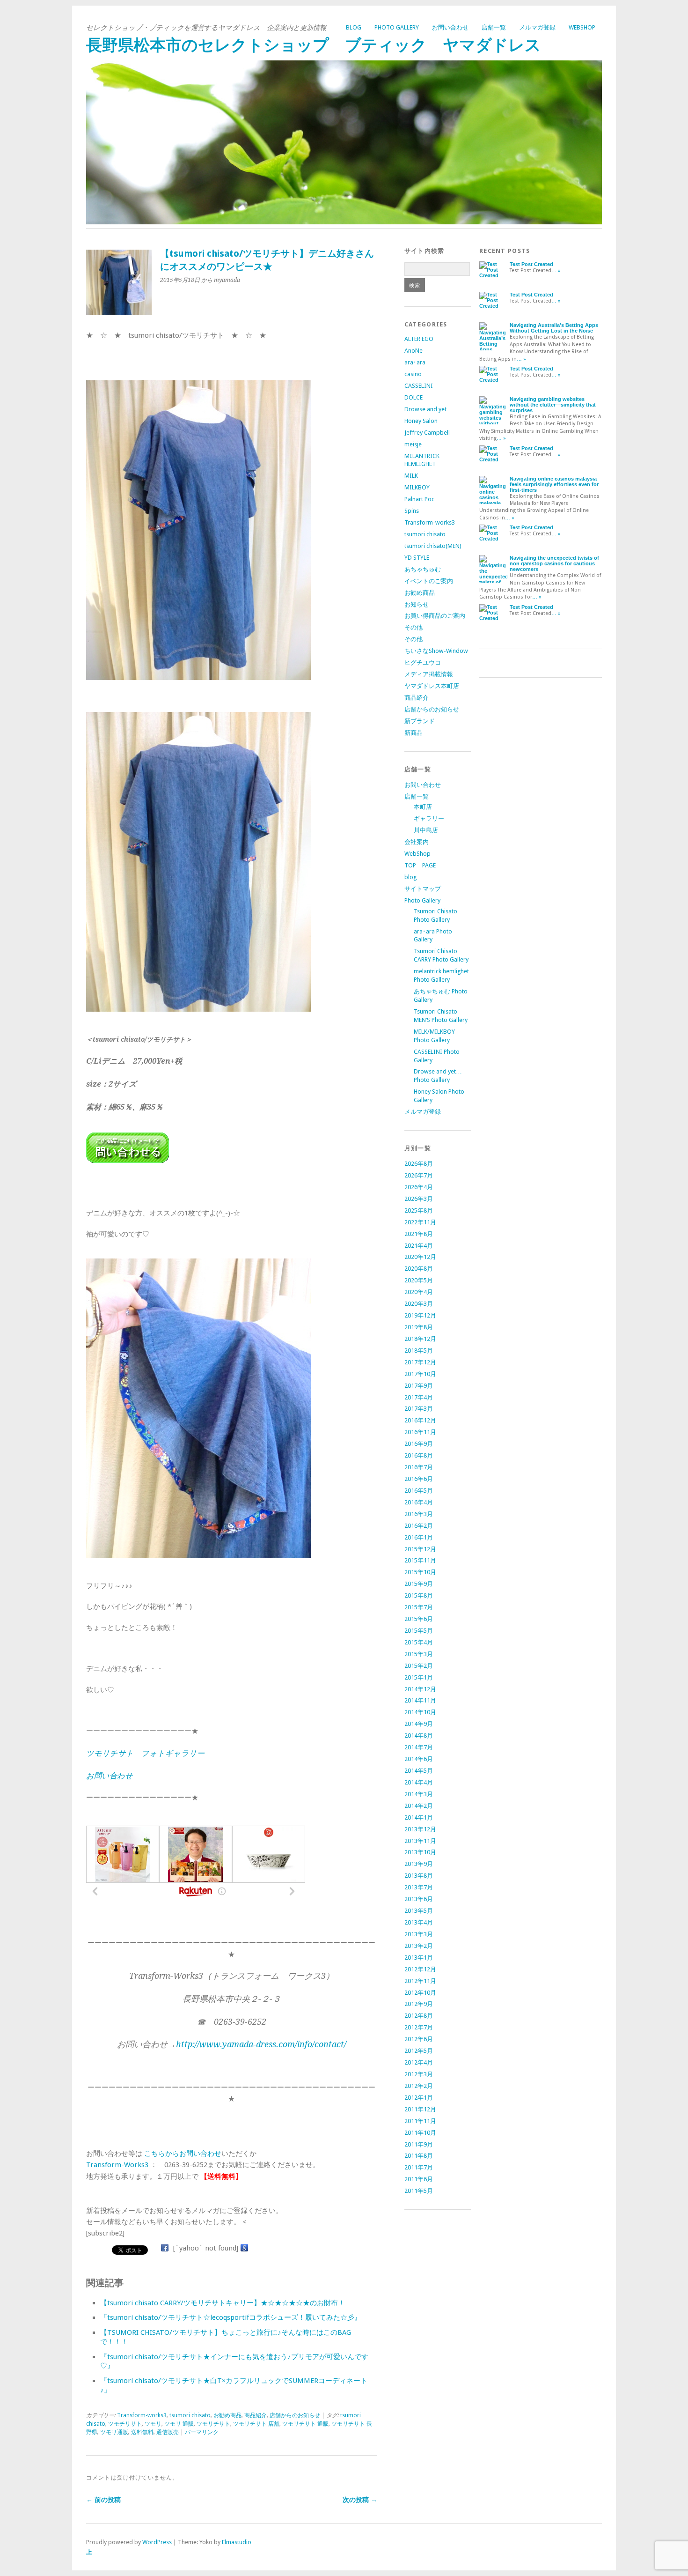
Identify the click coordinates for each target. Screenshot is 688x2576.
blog (354, 27)
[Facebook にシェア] (165, 2248)
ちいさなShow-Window (436, 651)
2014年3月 (419, 1794)
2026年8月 (419, 1164)
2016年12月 (420, 1420)
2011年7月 (419, 2167)
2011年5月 (419, 2191)
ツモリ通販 (114, 2432)
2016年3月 (419, 1514)
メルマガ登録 (537, 27)
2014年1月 (419, 1817)
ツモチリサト (125, 2424)
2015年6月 (419, 1619)
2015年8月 (419, 1595)
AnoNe (414, 351)
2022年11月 (420, 1222)
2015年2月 (419, 1666)
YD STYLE (417, 558)
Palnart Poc (419, 499)
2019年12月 (420, 1315)
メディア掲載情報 (429, 674)
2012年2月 (419, 2086)
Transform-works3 (142, 2415)
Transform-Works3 (117, 2165)
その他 (414, 627)
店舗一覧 (494, 27)
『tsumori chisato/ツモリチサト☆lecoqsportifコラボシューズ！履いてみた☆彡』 (231, 2317)
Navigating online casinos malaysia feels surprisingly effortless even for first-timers (554, 484)
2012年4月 (419, 2062)
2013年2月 (419, 1946)
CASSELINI (419, 386)
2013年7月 (419, 1887)
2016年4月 (419, 1502)
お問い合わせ (450, 27)
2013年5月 (419, 1911)
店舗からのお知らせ (295, 2415)
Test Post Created (531, 264)
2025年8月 (419, 1210)
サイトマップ (423, 889)
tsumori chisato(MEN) (433, 546)
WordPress (157, 2542)
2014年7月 (419, 1747)
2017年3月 (419, 1409)
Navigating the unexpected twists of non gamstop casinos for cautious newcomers (554, 563)
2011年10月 (420, 2133)
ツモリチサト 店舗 (256, 2424)
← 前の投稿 (103, 2500)
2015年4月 (419, 1642)
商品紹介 (256, 2415)
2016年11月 (420, 1432)
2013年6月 (419, 1899)
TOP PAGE (420, 865)
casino (413, 374)
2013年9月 (419, 1864)
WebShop (582, 27)
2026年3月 (419, 1199)
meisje (413, 444)
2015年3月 (419, 1654)
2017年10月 (420, 1374)
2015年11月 (420, 1560)
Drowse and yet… (428, 409)
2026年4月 (419, 1187)
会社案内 (417, 842)
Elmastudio (237, 2542)
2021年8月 (419, 1234)
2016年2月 (419, 1526)
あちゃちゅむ (423, 569)
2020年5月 (419, 1280)
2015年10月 (420, 1572)
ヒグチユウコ (423, 663)
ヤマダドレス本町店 (432, 686)
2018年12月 (420, 1339)
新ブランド (420, 721)
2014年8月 (419, 1736)
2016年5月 (419, 1491)
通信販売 (168, 2432)
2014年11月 (420, 1700)
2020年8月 (419, 1269)
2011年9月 (419, 2144)
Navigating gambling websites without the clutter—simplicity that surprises (553, 405)
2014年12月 (420, 1689)
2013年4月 (419, 1922)
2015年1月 (419, 1677)
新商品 (414, 733)
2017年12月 (420, 1362)
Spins (412, 511)
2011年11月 (420, 2121)
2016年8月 (419, 1455)
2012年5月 (419, 2051)
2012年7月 (419, 2027)
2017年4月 (419, 1397)
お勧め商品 (227, 2415)
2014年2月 (419, 1806)
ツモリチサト (213, 2424)
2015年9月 (419, 1584)
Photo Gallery (397, 27)
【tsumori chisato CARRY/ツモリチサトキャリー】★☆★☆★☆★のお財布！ (223, 2303)
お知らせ (417, 604)
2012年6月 (419, 2039)
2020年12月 (420, 1257)
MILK (411, 476)
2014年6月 (419, 1759)
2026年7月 (419, 1175)
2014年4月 (419, 1782)
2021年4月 (419, 1246)
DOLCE (414, 397)
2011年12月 (420, 2109)
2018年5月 (419, 1351)
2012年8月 (419, 2016)
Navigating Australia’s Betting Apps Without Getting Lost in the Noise (554, 328)
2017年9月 (419, 1386)
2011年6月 (419, 2179)
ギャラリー (429, 818)
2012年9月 (419, 2004)
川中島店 (426, 830)
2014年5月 (419, 1771)
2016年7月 (419, 1467)
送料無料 (142, 2432)
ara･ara (415, 362)
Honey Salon (421, 421)
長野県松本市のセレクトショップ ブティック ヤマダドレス (314, 45)
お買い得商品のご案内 (435, 616)
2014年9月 (419, 1724)
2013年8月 (419, 1876)
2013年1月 (419, 1958)
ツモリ (153, 2424)
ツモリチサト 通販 (305, 2424)
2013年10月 (420, 1852)
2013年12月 (420, 1829)
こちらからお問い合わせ (183, 2154)
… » (556, 270)
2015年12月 (420, 1549)
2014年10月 (420, 1712)
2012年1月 (419, 2098)
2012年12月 (420, 1969)
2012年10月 (420, 1993)
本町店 (423, 807)
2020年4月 (419, 1292)
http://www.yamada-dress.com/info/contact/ (261, 2044)
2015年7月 (419, 1607)
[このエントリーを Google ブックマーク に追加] (244, 2248)
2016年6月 (419, 1479)
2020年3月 (419, 1304)
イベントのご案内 (429, 581)
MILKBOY (417, 487)
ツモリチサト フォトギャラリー (145, 1753)
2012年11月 (420, 1981)
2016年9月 (419, 1444)
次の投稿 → (360, 2500)
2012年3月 (419, 2074)
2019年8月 (419, 1327)
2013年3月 (419, 1934)
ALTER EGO (419, 339)
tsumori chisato (190, 2415)
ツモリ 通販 (179, 2424)
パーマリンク (202, 2432)
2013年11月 (420, 1841)
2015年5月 (419, 1631)
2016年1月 (419, 1537)
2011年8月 (419, 2156)
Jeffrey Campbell (427, 433)
